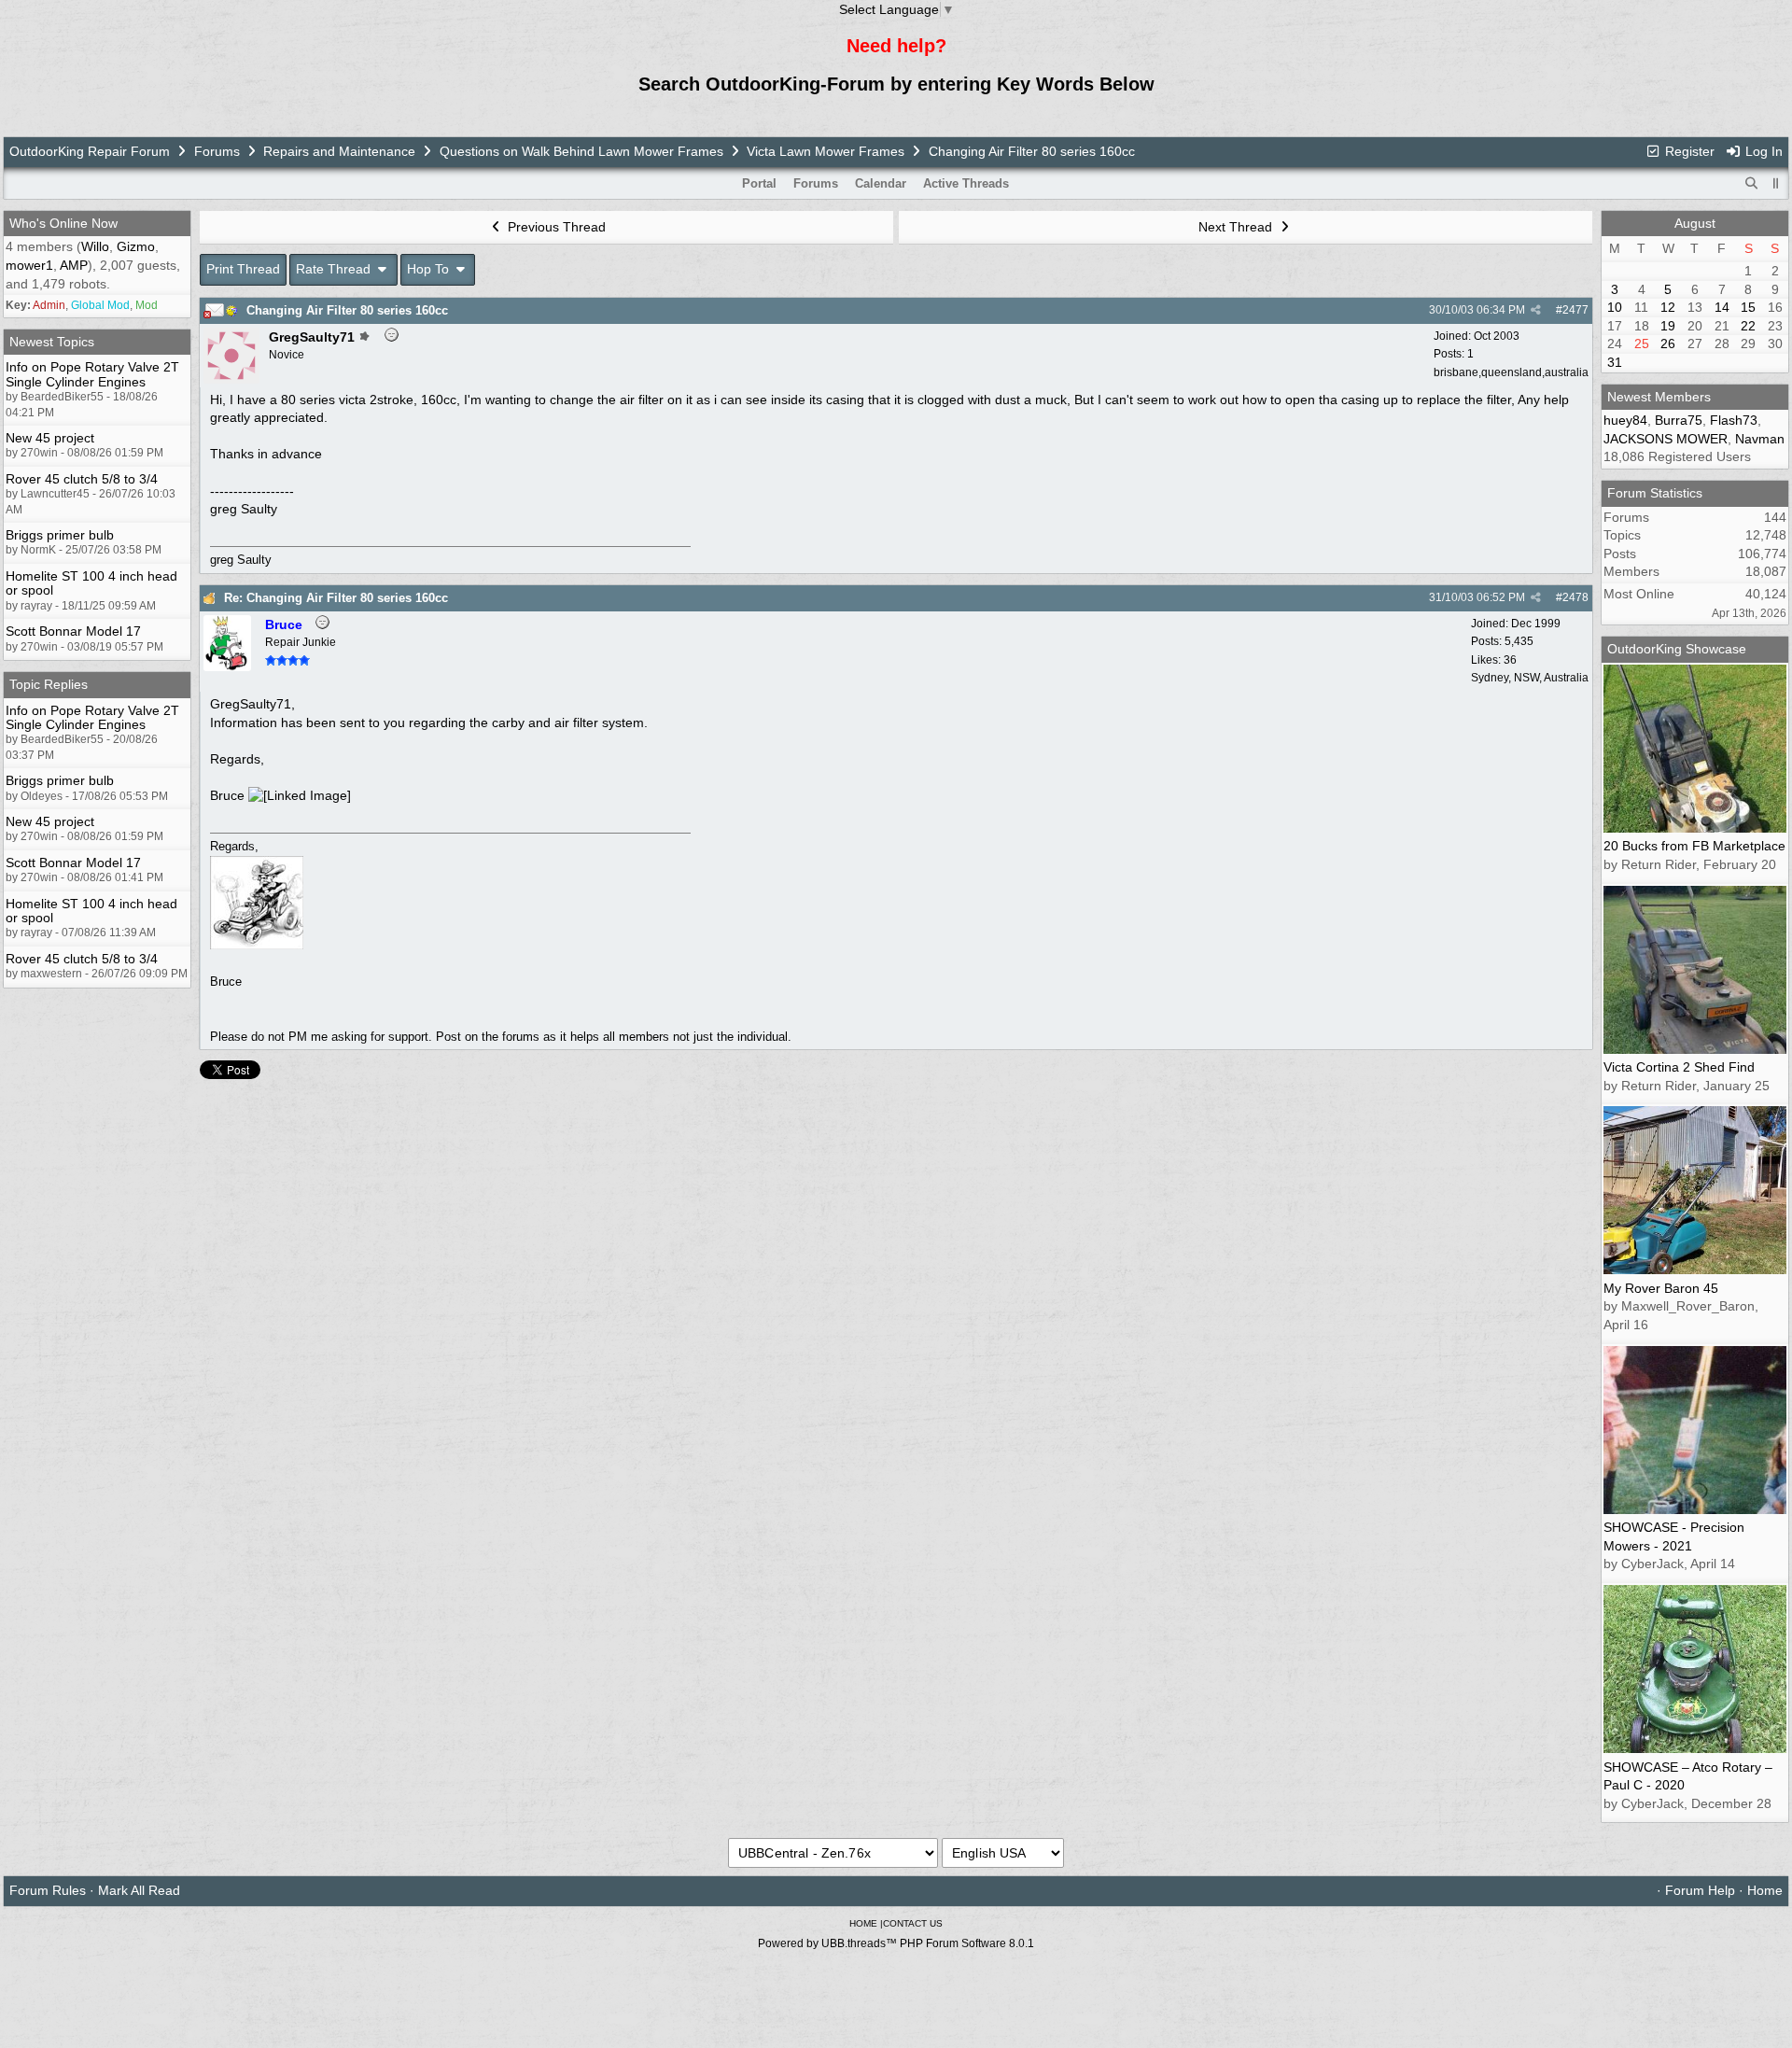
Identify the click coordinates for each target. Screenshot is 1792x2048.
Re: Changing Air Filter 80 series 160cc (336, 598)
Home (1765, 1890)
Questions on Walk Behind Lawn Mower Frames (581, 151)
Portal (759, 183)
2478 (1575, 597)
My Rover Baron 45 (1661, 1288)
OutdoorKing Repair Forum (90, 151)
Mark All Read (139, 1890)
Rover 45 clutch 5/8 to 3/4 (82, 479)
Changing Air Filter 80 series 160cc (347, 310)
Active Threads (966, 183)
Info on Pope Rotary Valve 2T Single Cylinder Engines (92, 374)
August (1695, 223)
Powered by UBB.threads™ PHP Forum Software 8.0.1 (896, 1943)
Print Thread (243, 269)
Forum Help (1700, 1890)
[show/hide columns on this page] (1776, 183)
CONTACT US (913, 1923)
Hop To (430, 269)
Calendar (881, 183)
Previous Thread (555, 227)
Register (1688, 151)
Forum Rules (48, 1890)
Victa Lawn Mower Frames (827, 151)
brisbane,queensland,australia (1511, 372)
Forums (217, 151)
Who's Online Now (63, 223)
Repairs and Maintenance (339, 151)
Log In (1762, 151)
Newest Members (1659, 397)
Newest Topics (52, 342)
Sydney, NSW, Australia (1530, 678)
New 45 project (50, 438)
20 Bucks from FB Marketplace (1694, 846)
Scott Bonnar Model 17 (73, 631)
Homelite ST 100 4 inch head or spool (91, 583)
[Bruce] (227, 666)
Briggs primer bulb (60, 535)
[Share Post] (1536, 310)
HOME (863, 1923)
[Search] (1752, 184)
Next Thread (1237, 227)
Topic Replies (49, 684)
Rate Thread (335, 269)
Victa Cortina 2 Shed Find (1679, 1067)
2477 (1575, 310)
